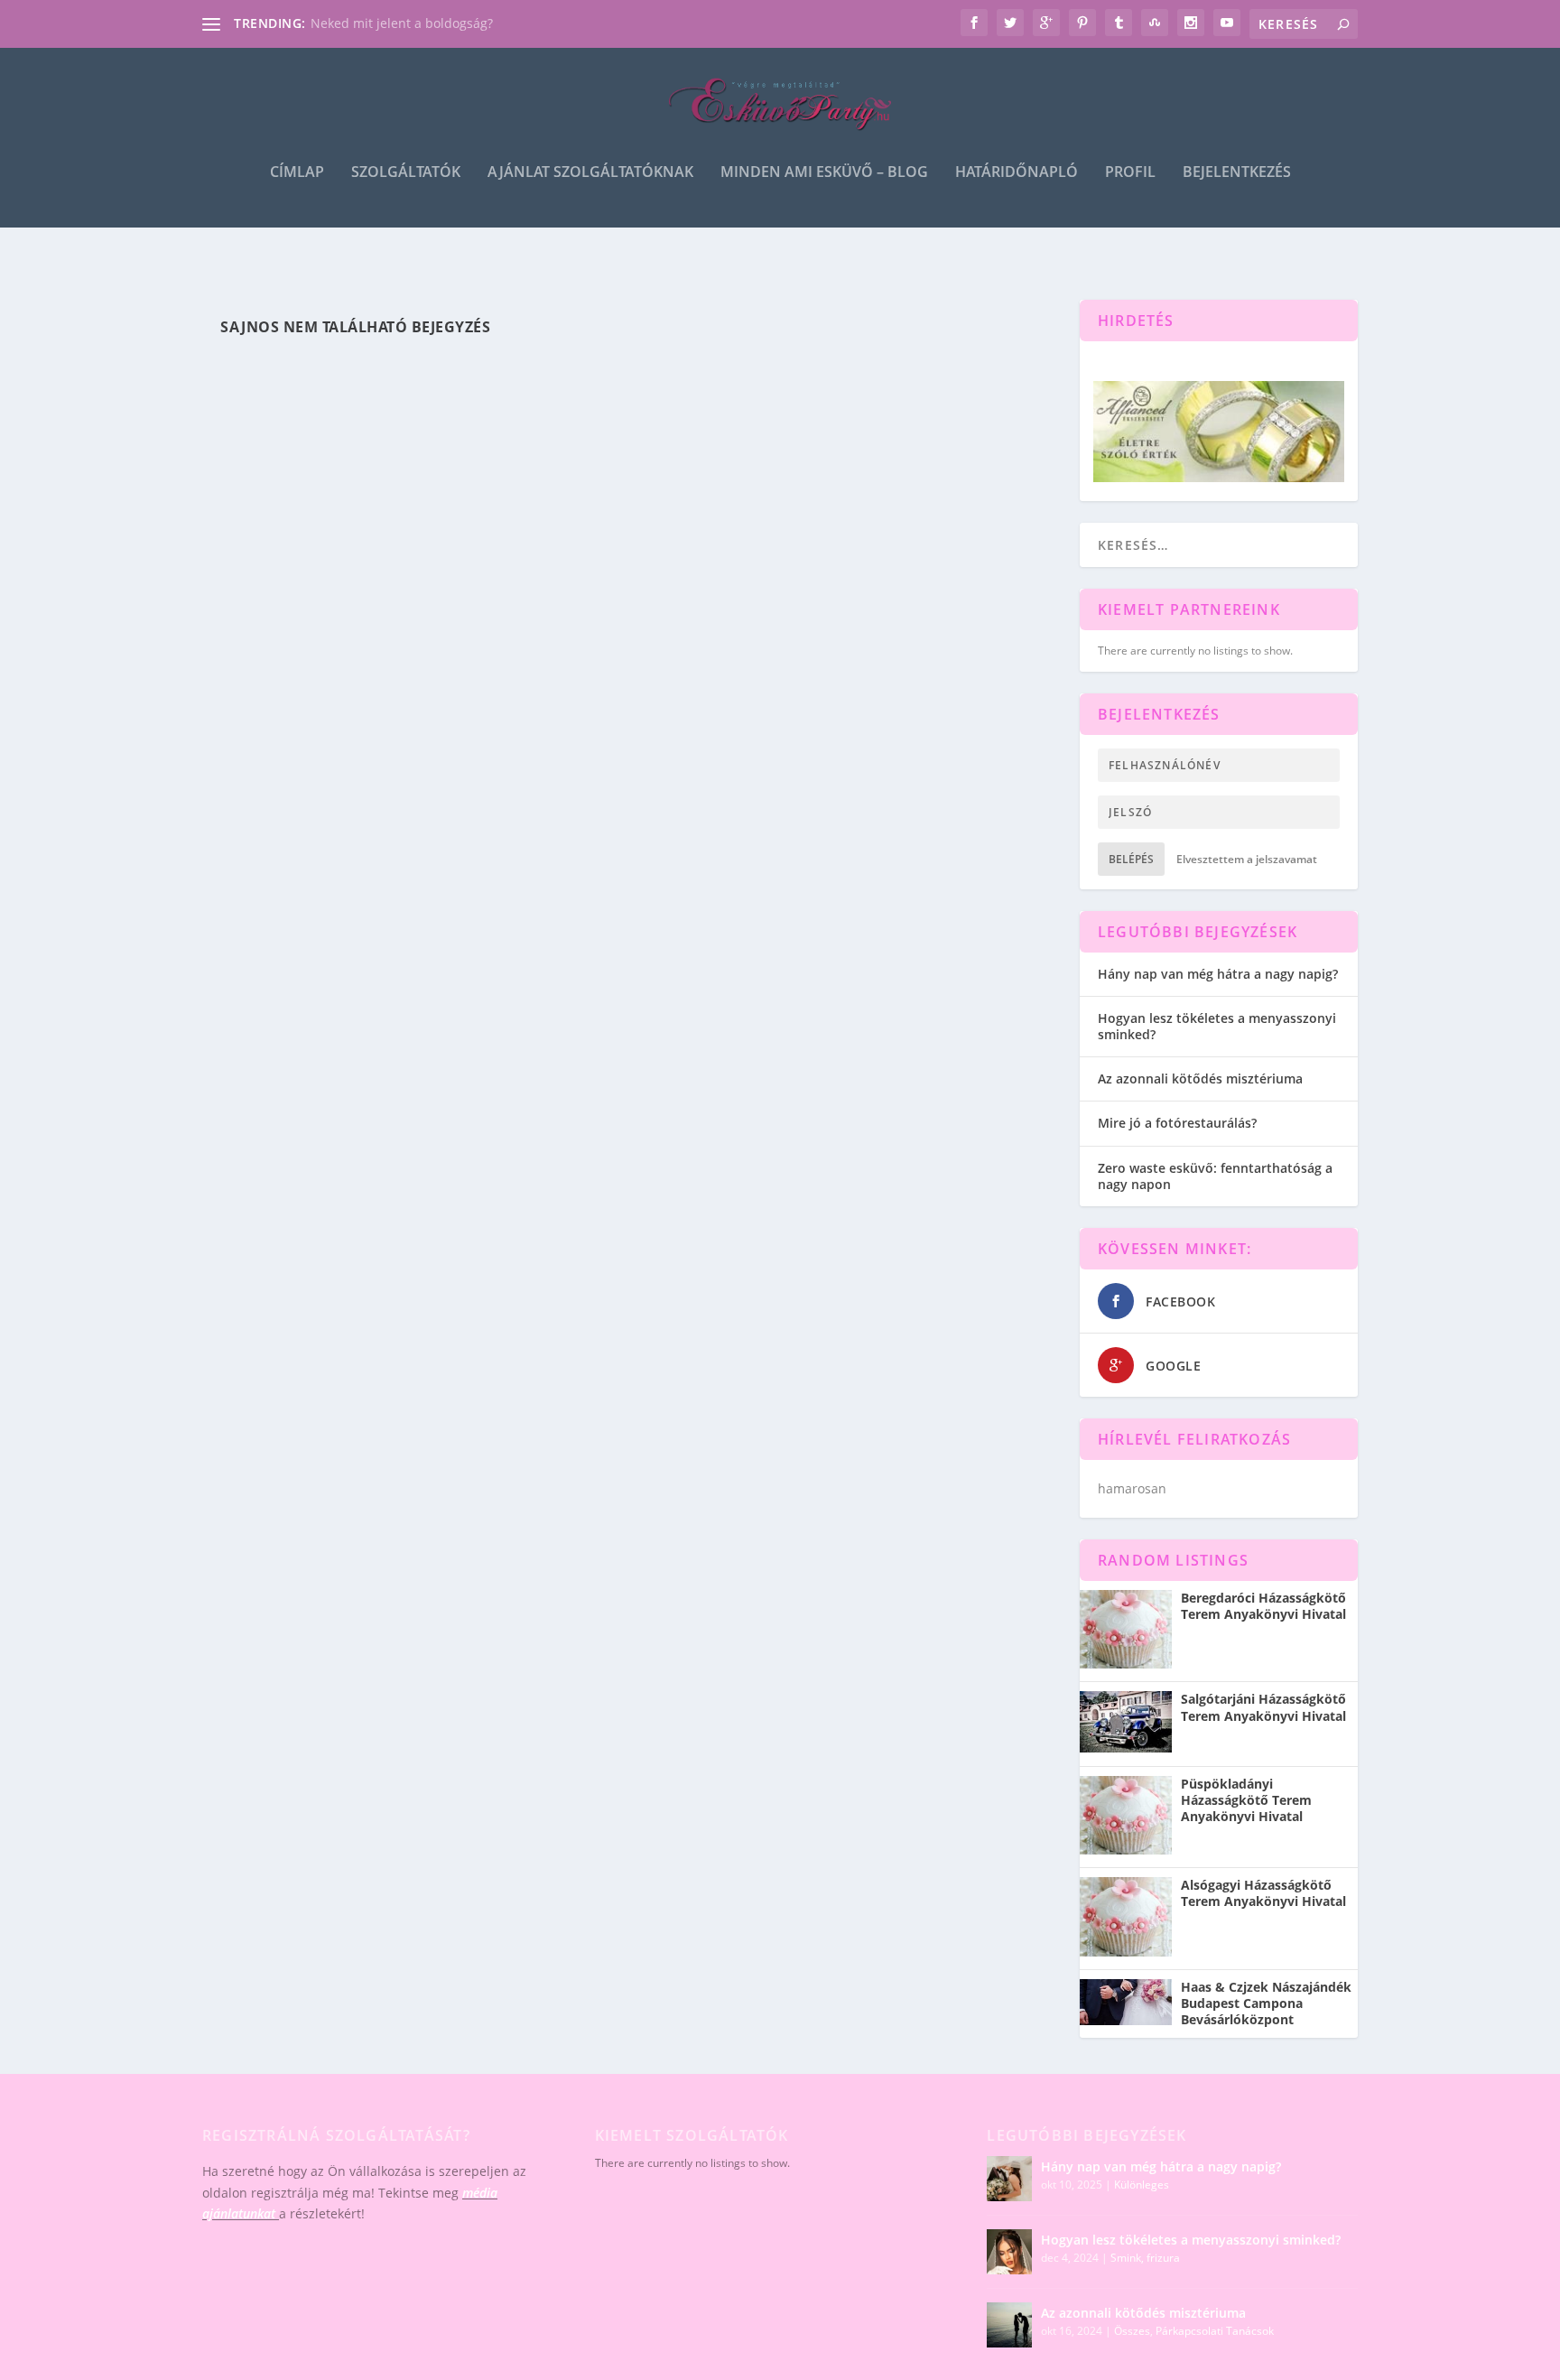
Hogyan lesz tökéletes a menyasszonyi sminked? (1217, 1026)
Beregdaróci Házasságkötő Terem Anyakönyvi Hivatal (1263, 1606)
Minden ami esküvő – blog (824, 173)
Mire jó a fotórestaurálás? (1177, 1123)
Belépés (1131, 859)
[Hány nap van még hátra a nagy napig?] (1009, 2179)
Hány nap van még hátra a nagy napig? (1218, 974)
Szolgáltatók (406, 173)
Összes (1132, 2331)
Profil (1130, 173)
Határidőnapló (1017, 173)
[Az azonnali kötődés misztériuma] (1009, 2325)
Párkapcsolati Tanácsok (1215, 2331)
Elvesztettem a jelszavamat (1247, 859)
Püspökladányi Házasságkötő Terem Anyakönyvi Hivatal (1246, 1800)
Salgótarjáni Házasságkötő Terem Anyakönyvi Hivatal (1263, 1707)
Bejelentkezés (1237, 173)
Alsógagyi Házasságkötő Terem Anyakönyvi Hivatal (1263, 1893)
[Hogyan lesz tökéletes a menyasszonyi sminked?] (1009, 2252)
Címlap (297, 173)
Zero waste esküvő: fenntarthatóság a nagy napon (1215, 1176)
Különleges (1142, 2185)
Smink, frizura (1145, 2258)
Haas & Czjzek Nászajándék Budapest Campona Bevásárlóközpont (1266, 2003)
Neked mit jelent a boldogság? (402, 23)
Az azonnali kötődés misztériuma (1200, 1078)
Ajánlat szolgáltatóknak (590, 173)
